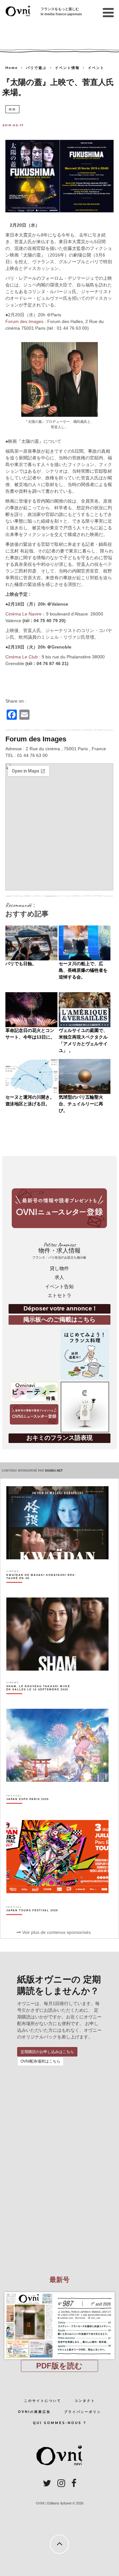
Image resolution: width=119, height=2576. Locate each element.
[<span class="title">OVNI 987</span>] (60, 2292)
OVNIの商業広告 (34, 2412)
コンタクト (85, 2401)
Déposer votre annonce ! (60, 1308)
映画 (12, 109)
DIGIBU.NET (54, 1471)
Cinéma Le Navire (23, 614)
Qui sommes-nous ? (60, 2423)
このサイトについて (43, 2401)
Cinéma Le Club (22, 657)
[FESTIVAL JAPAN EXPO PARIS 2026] (28, 1810)
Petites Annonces (59, 1250)
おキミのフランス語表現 (60, 1438)
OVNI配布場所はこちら (40, 2061)
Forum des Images (24, 321)
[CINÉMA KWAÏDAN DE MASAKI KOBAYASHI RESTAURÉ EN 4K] (41, 1588)
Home (12, 68)
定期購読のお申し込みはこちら (47, 2052)
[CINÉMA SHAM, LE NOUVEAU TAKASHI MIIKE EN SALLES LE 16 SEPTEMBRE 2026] (41, 1699)
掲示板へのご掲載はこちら (59, 1319)
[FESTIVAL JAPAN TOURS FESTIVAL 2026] (32, 1921)
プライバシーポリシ (83, 2412)
